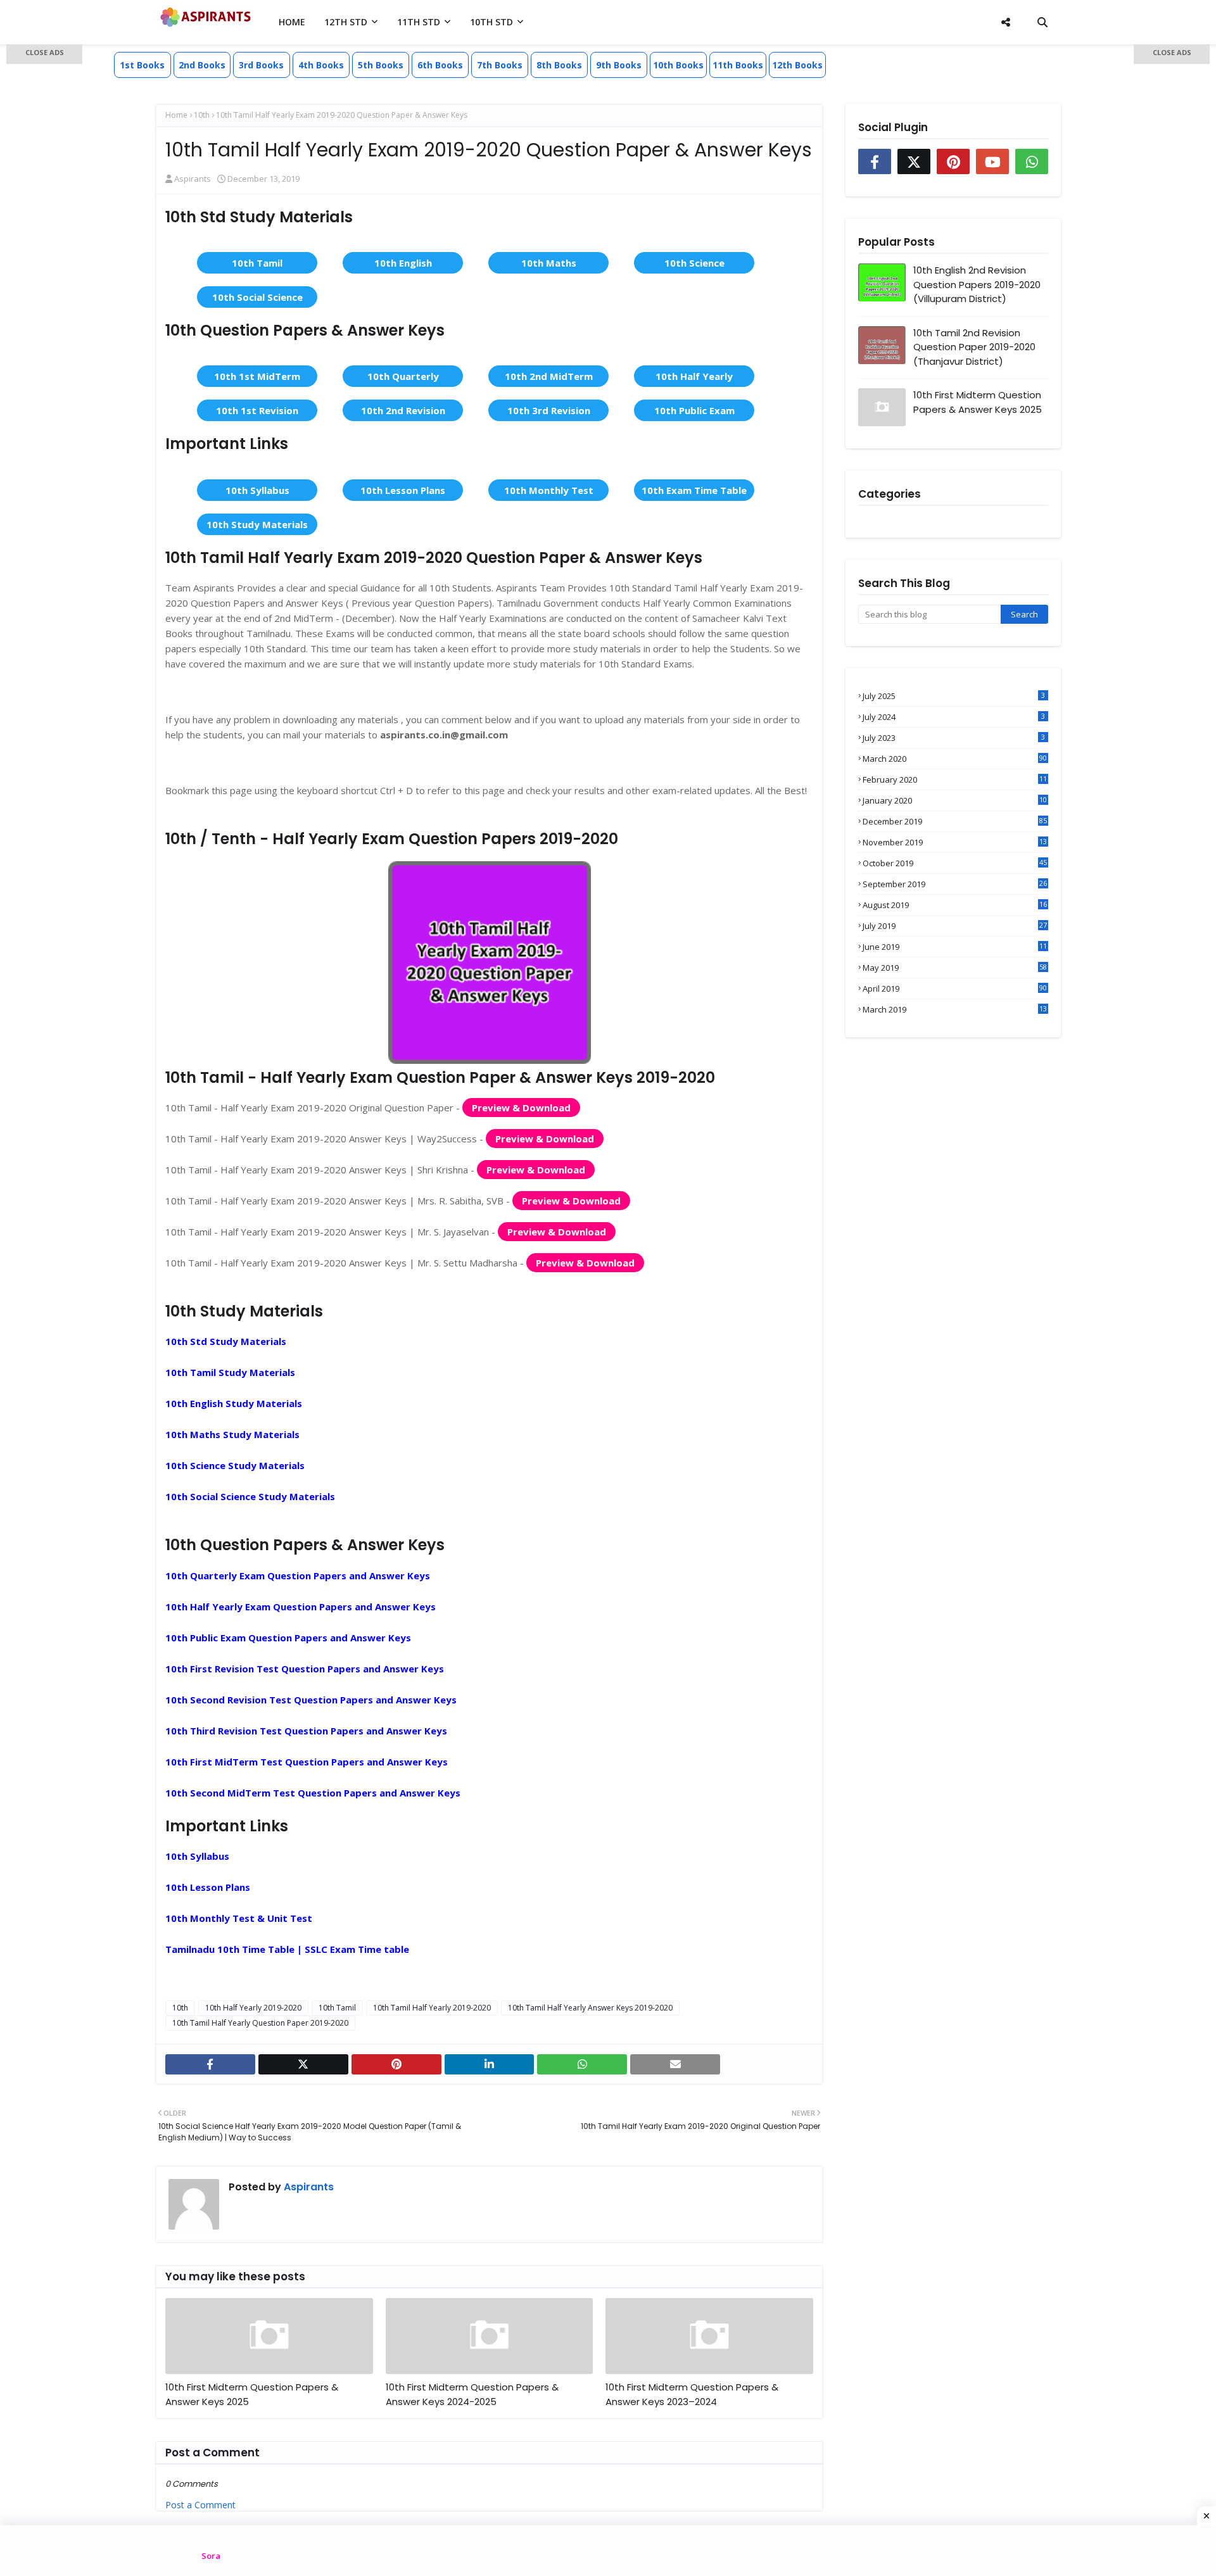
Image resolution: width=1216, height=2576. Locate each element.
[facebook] (210, 2064)
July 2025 (954, 696)
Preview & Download (521, 1108)
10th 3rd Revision (549, 410)
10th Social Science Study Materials (250, 1496)
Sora (211, 2556)
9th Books (619, 65)
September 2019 (955, 884)
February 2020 (955, 780)
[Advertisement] (44, 247)
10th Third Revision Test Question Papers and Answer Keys (306, 1731)
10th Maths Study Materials (232, 1434)
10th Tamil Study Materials (230, 1372)
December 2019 (955, 821)
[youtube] (992, 161)
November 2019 (955, 842)
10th (202, 115)
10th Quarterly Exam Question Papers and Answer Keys (298, 1575)
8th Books (559, 65)
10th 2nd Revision (403, 410)
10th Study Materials (257, 524)
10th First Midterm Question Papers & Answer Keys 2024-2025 (472, 2394)
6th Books (440, 65)
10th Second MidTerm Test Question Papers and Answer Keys (313, 1793)
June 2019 (955, 947)
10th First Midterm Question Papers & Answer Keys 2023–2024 (692, 2394)
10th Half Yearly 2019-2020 (253, 2008)
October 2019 (955, 863)
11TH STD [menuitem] (419, 22)
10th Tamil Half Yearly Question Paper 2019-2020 (260, 2023)
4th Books (321, 65)
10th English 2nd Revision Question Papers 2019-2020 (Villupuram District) (977, 284)
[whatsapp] (582, 2064)
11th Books (738, 65)
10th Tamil (257, 263)
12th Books (797, 65)
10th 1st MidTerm (257, 376)
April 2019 (955, 988)
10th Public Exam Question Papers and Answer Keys (288, 1638)
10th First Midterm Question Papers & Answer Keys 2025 (252, 2394)
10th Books (678, 65)
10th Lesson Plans (403, 490)
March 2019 (955, 1009)
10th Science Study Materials (235, 1465)
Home (176, 115)
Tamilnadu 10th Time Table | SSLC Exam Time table (287, 1949)
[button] (44, 54)
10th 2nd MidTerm (549, 376)
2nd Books (202, 65)
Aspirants (193, 179)
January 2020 (955, 800)
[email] (675, 2064)
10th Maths (549, 263)
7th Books (500, 65)
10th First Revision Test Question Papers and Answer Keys (305, 1669)
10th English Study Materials (234, 1403)
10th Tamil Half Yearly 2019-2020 (432, 2008)
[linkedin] (490, 2064)
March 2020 (955, 759)
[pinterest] (396, 2064)
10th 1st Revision (257, 410)
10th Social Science (257, 297)
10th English (403, 263)
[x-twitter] (303, 2064)
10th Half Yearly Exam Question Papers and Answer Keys (301, 1607)
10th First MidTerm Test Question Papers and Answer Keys (307, 1762)
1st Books (142, 65)
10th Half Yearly (694, 376)
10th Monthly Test (549, 490)
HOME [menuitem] (292, 22)
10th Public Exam (694, 410)
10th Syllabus (257, 490)
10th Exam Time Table (694, 490)
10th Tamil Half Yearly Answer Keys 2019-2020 (590, 2008)
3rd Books (261, 65)
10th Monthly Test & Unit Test (239, 1918)
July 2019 (955, 926)
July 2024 (954, 717)
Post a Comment (200, 2505)
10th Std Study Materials (226, 1341)
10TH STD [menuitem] (491, 22)
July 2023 (954, 738)
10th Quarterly (403, 376)
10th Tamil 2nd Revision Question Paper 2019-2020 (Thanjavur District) (974, 347)
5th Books (381, 65)
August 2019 (955, 905)
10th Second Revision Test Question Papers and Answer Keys (311, 1700)
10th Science (694, 263)
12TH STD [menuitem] (346, 22)
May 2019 (955, 968)
